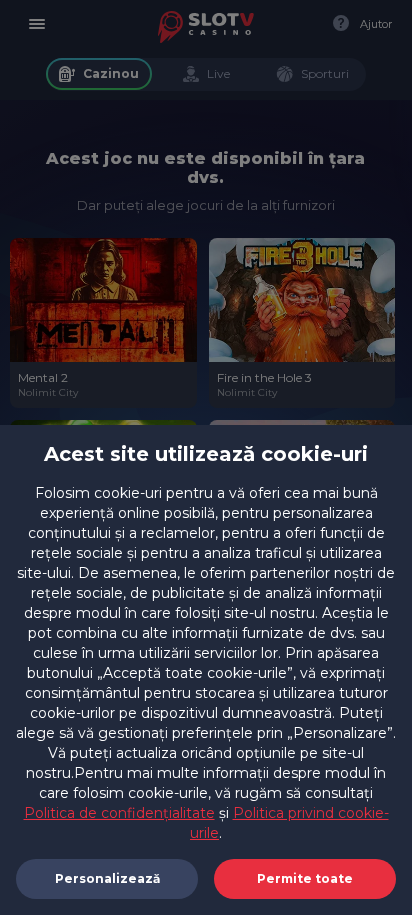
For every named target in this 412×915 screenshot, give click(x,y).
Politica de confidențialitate (119, 813)
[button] (305, 879)
